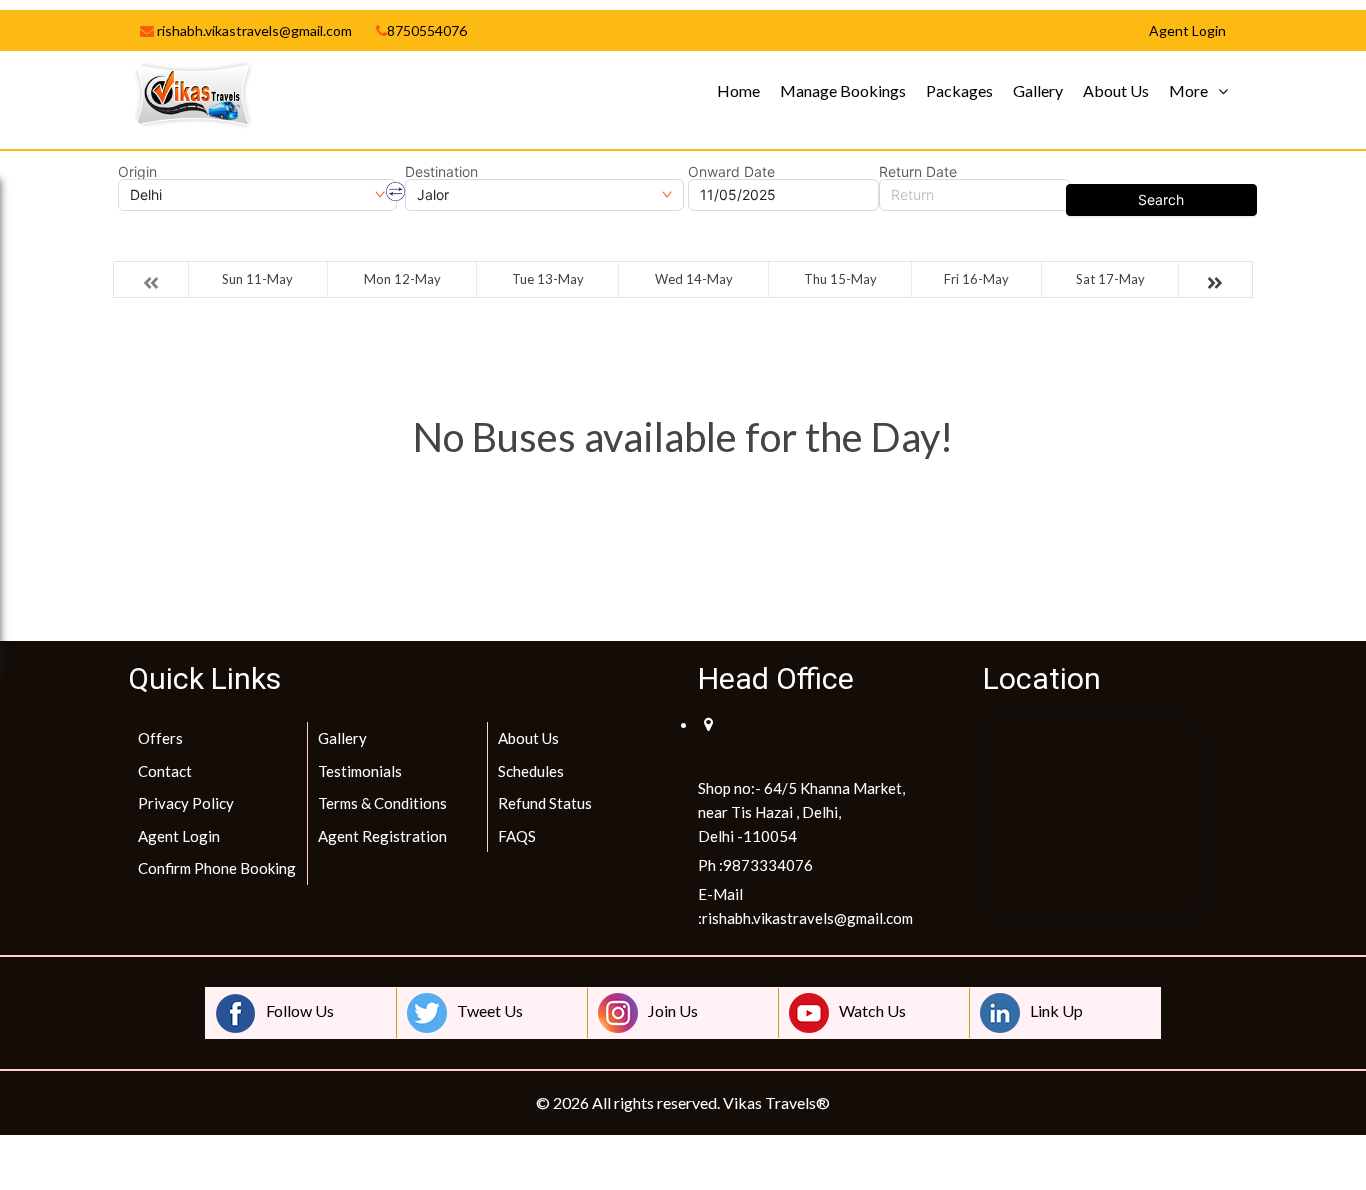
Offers (160, 738)
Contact (165, 771)
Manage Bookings (843, 90)
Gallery (1038, 90)
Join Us (673, 1010)
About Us (1116, 90)
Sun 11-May (257, 279)
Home (738, 90)
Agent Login (179, 836)
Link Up (1056, 1010)
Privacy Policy (186, 803)
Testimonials (360, 771)
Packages (959, 90)
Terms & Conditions (382, 803)
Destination (441, 172)
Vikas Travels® (776, 1102)
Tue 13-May (548, 279)
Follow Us (300, 1010)
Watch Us (872, 1010)
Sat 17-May (1110, 279)
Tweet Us (490, 1010)
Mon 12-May (402, 279)
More (1188, 90)
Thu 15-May (840, 279)
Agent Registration (382, 836)
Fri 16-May (976, 279)
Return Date (918, 172)
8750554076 (427, 30)
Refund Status (545, 803)
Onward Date (731, 172)
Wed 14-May (694, 279)
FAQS (517, 836)
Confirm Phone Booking (217, 868)
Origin (137, 172)
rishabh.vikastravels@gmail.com (253, 30)
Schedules (531, 771)
